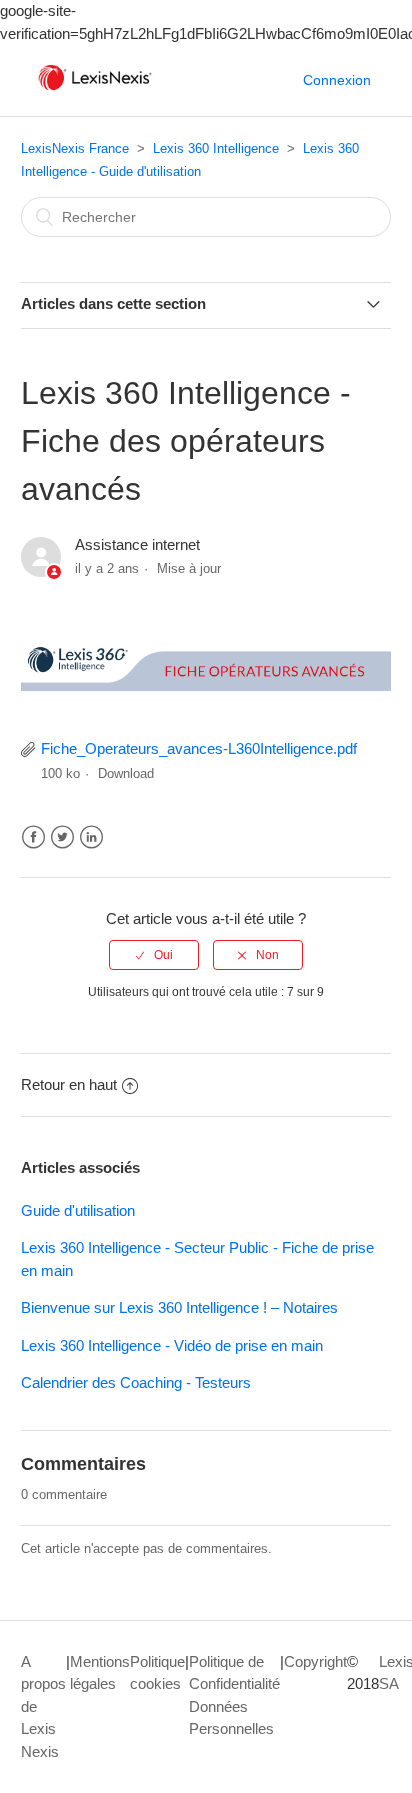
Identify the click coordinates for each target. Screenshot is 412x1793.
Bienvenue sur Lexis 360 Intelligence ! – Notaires (179, 1307)
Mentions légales (100, 1673)
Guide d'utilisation (78, 1210)
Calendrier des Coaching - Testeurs (136, 1382)
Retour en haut (69, 1084)
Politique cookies (157, 1673)
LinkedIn (91, 837)
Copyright (315, 1661)
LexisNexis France (75, 148)
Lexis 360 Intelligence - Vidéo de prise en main (172, 1345)
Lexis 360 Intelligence (216, 148)
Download (126, 773)
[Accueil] (95, 90)
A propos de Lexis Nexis (43, 1706)
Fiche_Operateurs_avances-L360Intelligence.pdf (199, 748)
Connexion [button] (337, 80)
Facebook (33, 837)
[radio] (154, 955)
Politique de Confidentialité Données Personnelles (234, 1695)
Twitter (62, 837)
